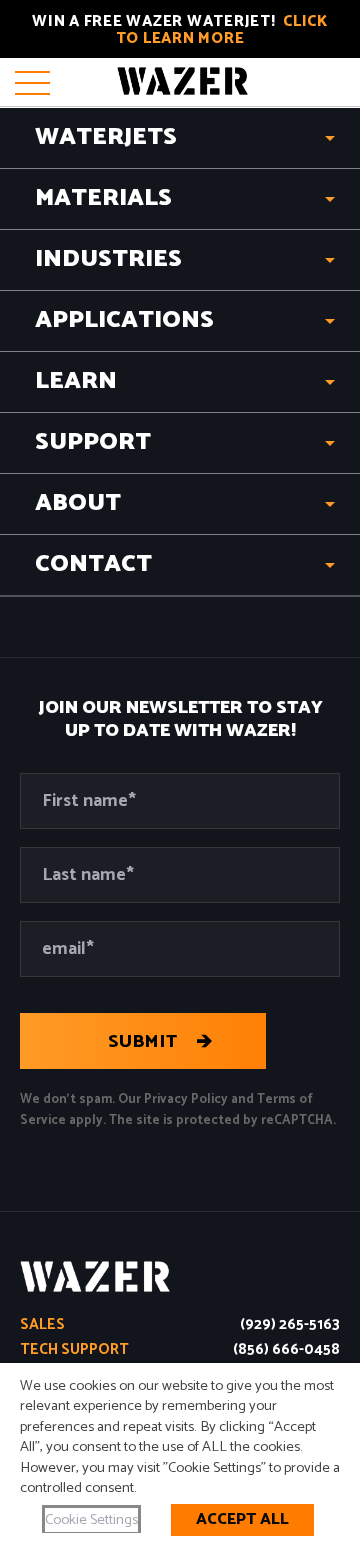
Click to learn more (222, 30)
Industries (108, 259)
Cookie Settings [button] (91, 1520)
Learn (76, 381)
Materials (103, 198)
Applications (124, 320)
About (78, 503)
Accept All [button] (242, 1519)
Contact (93, 564)
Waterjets (106, 137)
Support (93, 442)
